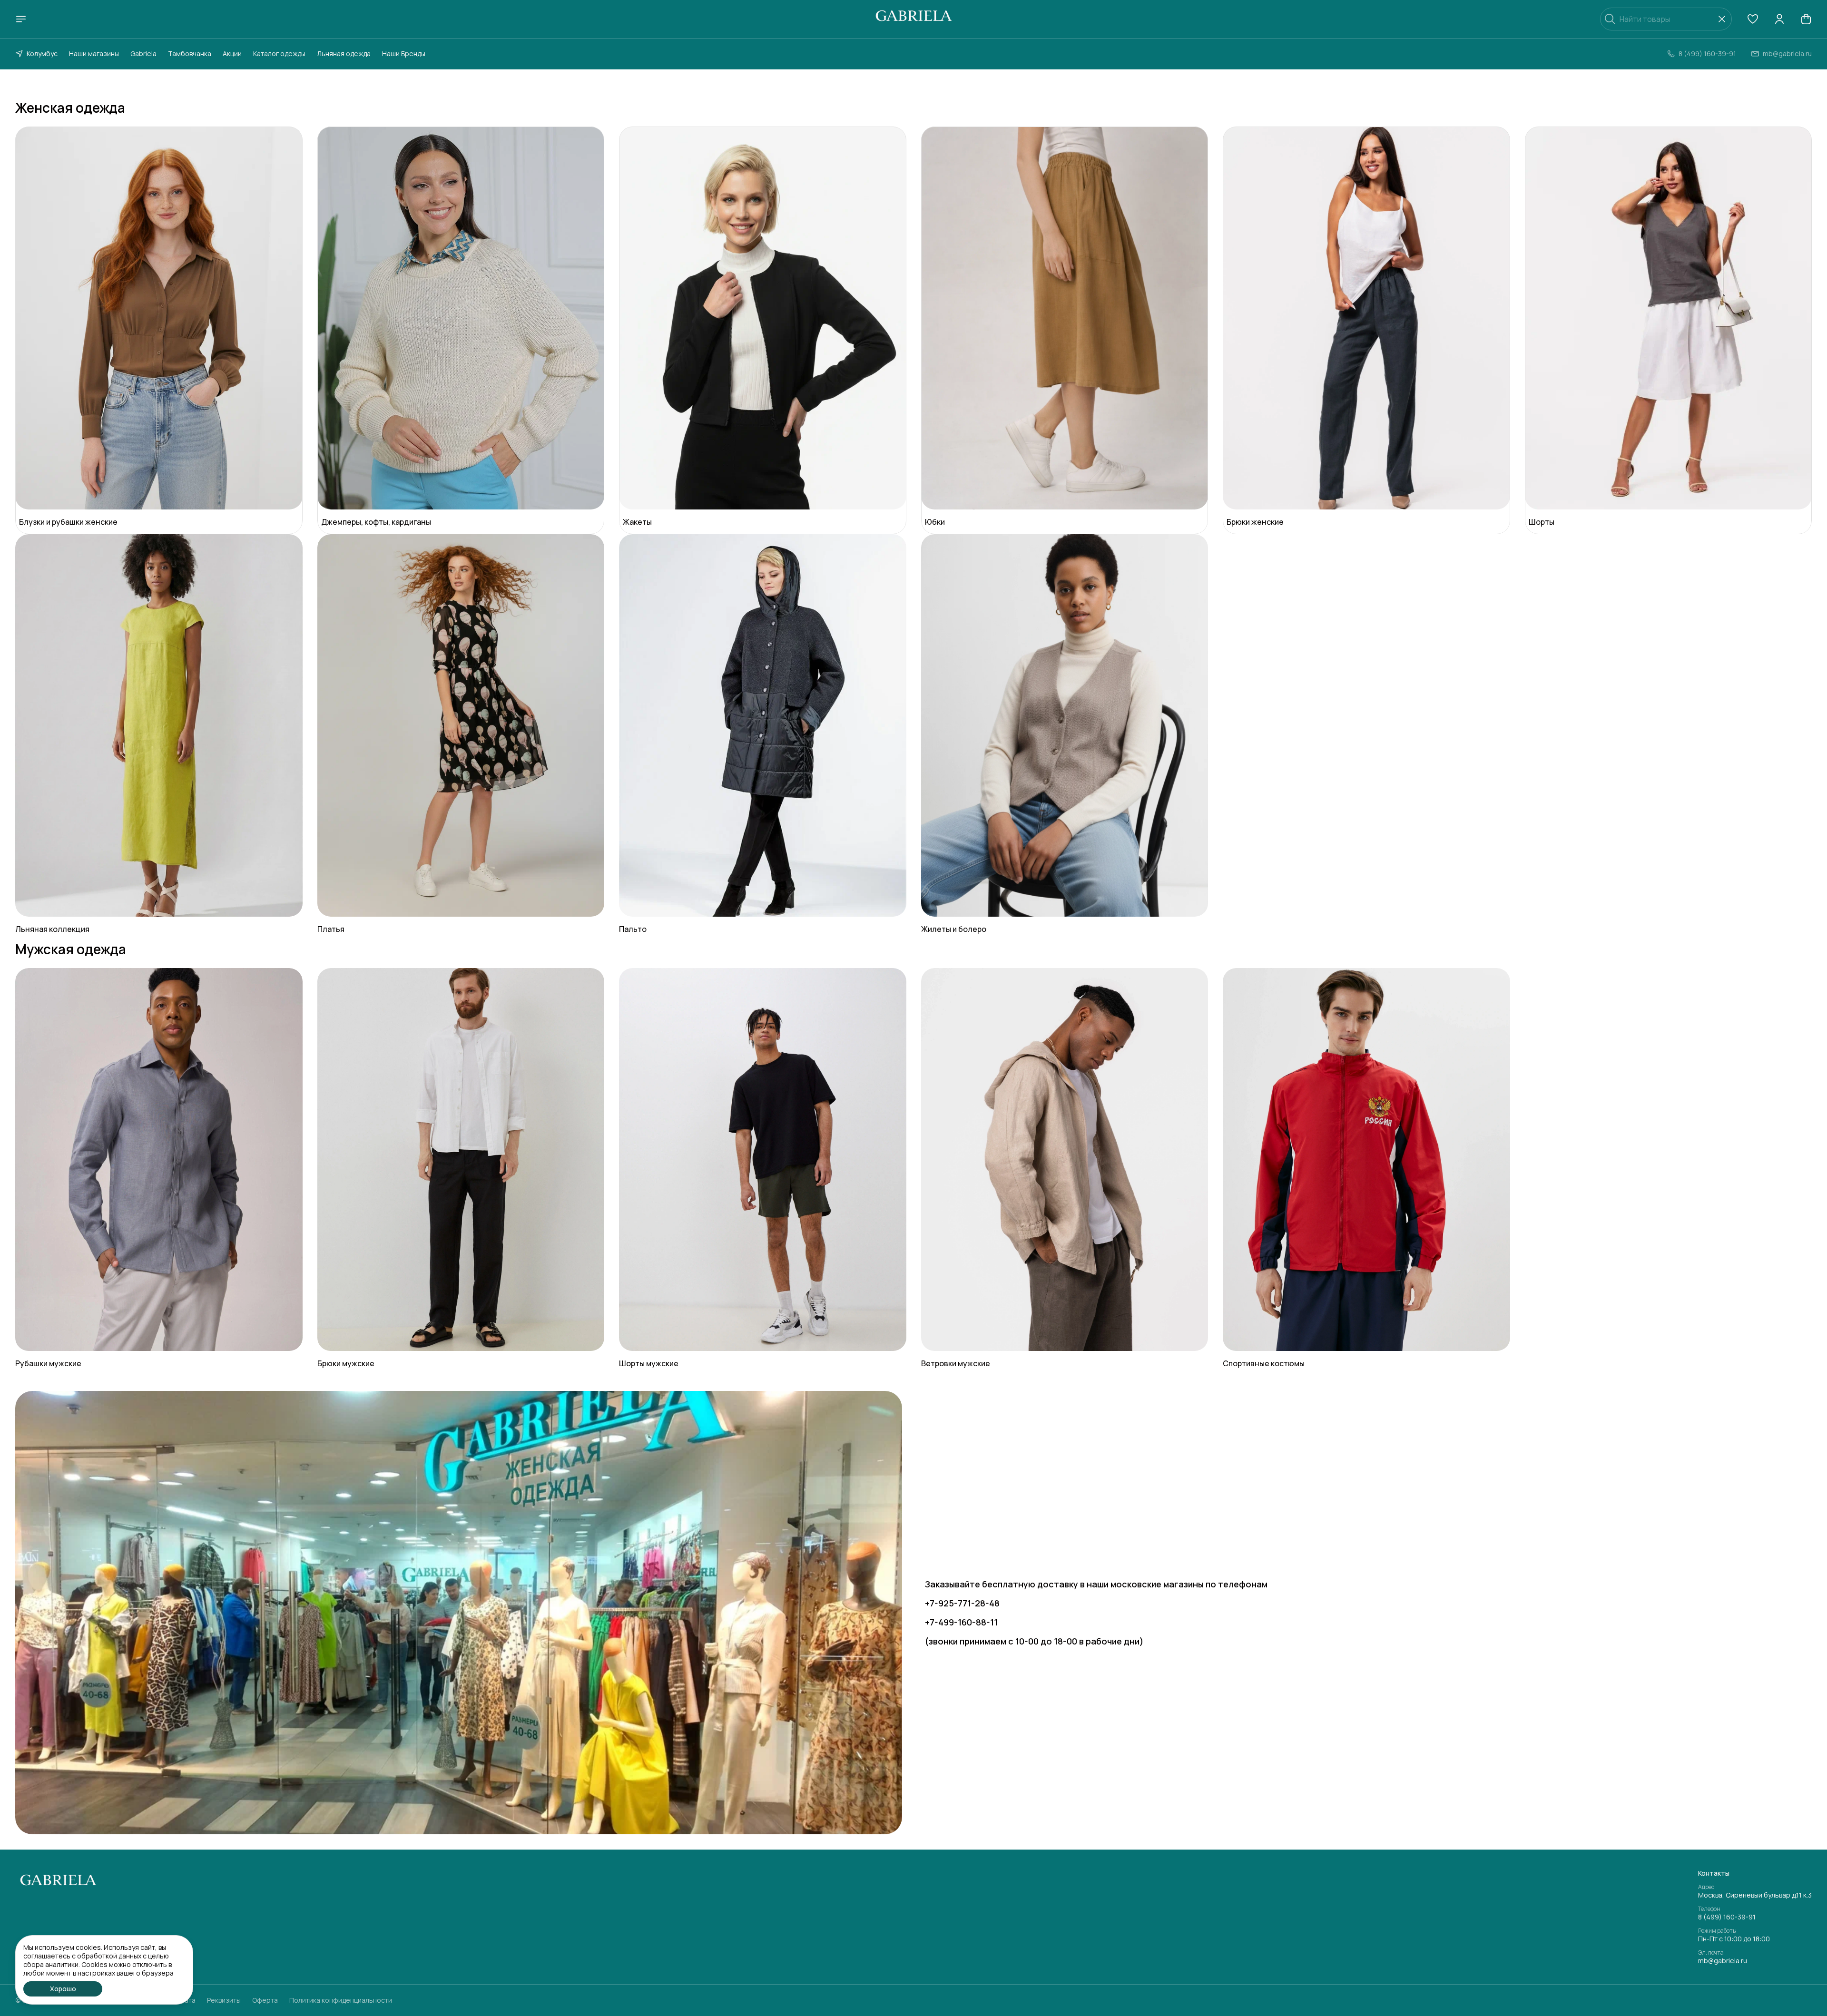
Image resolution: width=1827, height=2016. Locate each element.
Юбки (935, 522)
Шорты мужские (649, 1363)
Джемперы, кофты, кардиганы (376, 522)
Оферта (265, 2000)
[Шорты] (1669, 318)
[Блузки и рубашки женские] (159, 318)
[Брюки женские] (1366, 318)
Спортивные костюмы (1264, 1363)
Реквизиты (224, 2000)
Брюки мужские (346, 1363)
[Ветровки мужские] (1065, 1160)
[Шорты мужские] (763, 1160)
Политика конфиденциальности (341, 2000)
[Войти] (1779, 19)
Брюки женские (1255, 522)
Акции (232, 54)
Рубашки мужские (48, 1363)
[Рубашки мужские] (159, 1160)
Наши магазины (94, 54)
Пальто (633, 929)
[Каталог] (21, 19)
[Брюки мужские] (461, 1160)
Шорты (1542, 522)
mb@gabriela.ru (1723, 1961)
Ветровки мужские (956, 1363)
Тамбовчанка (190, 54)
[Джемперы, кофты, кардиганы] (461, 318)
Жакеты (637, 522)
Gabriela (143, 54)
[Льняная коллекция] (159, 726)
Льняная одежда (344, 54)
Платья (331, 929)
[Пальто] (763, 726)
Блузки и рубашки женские (68, 522)
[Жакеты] (763, 318)
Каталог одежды (279, 54)
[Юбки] (1065, 318)
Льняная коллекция (52, 929)
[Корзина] (1806, 19)
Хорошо (63, 1989)
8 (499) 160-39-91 (1727, 1917)
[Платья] (461, 726)
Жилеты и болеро (954, 929)
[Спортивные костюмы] (1366, 1160)
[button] (1753, 19)
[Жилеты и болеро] (1065, 726)
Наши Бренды (404, 54)
